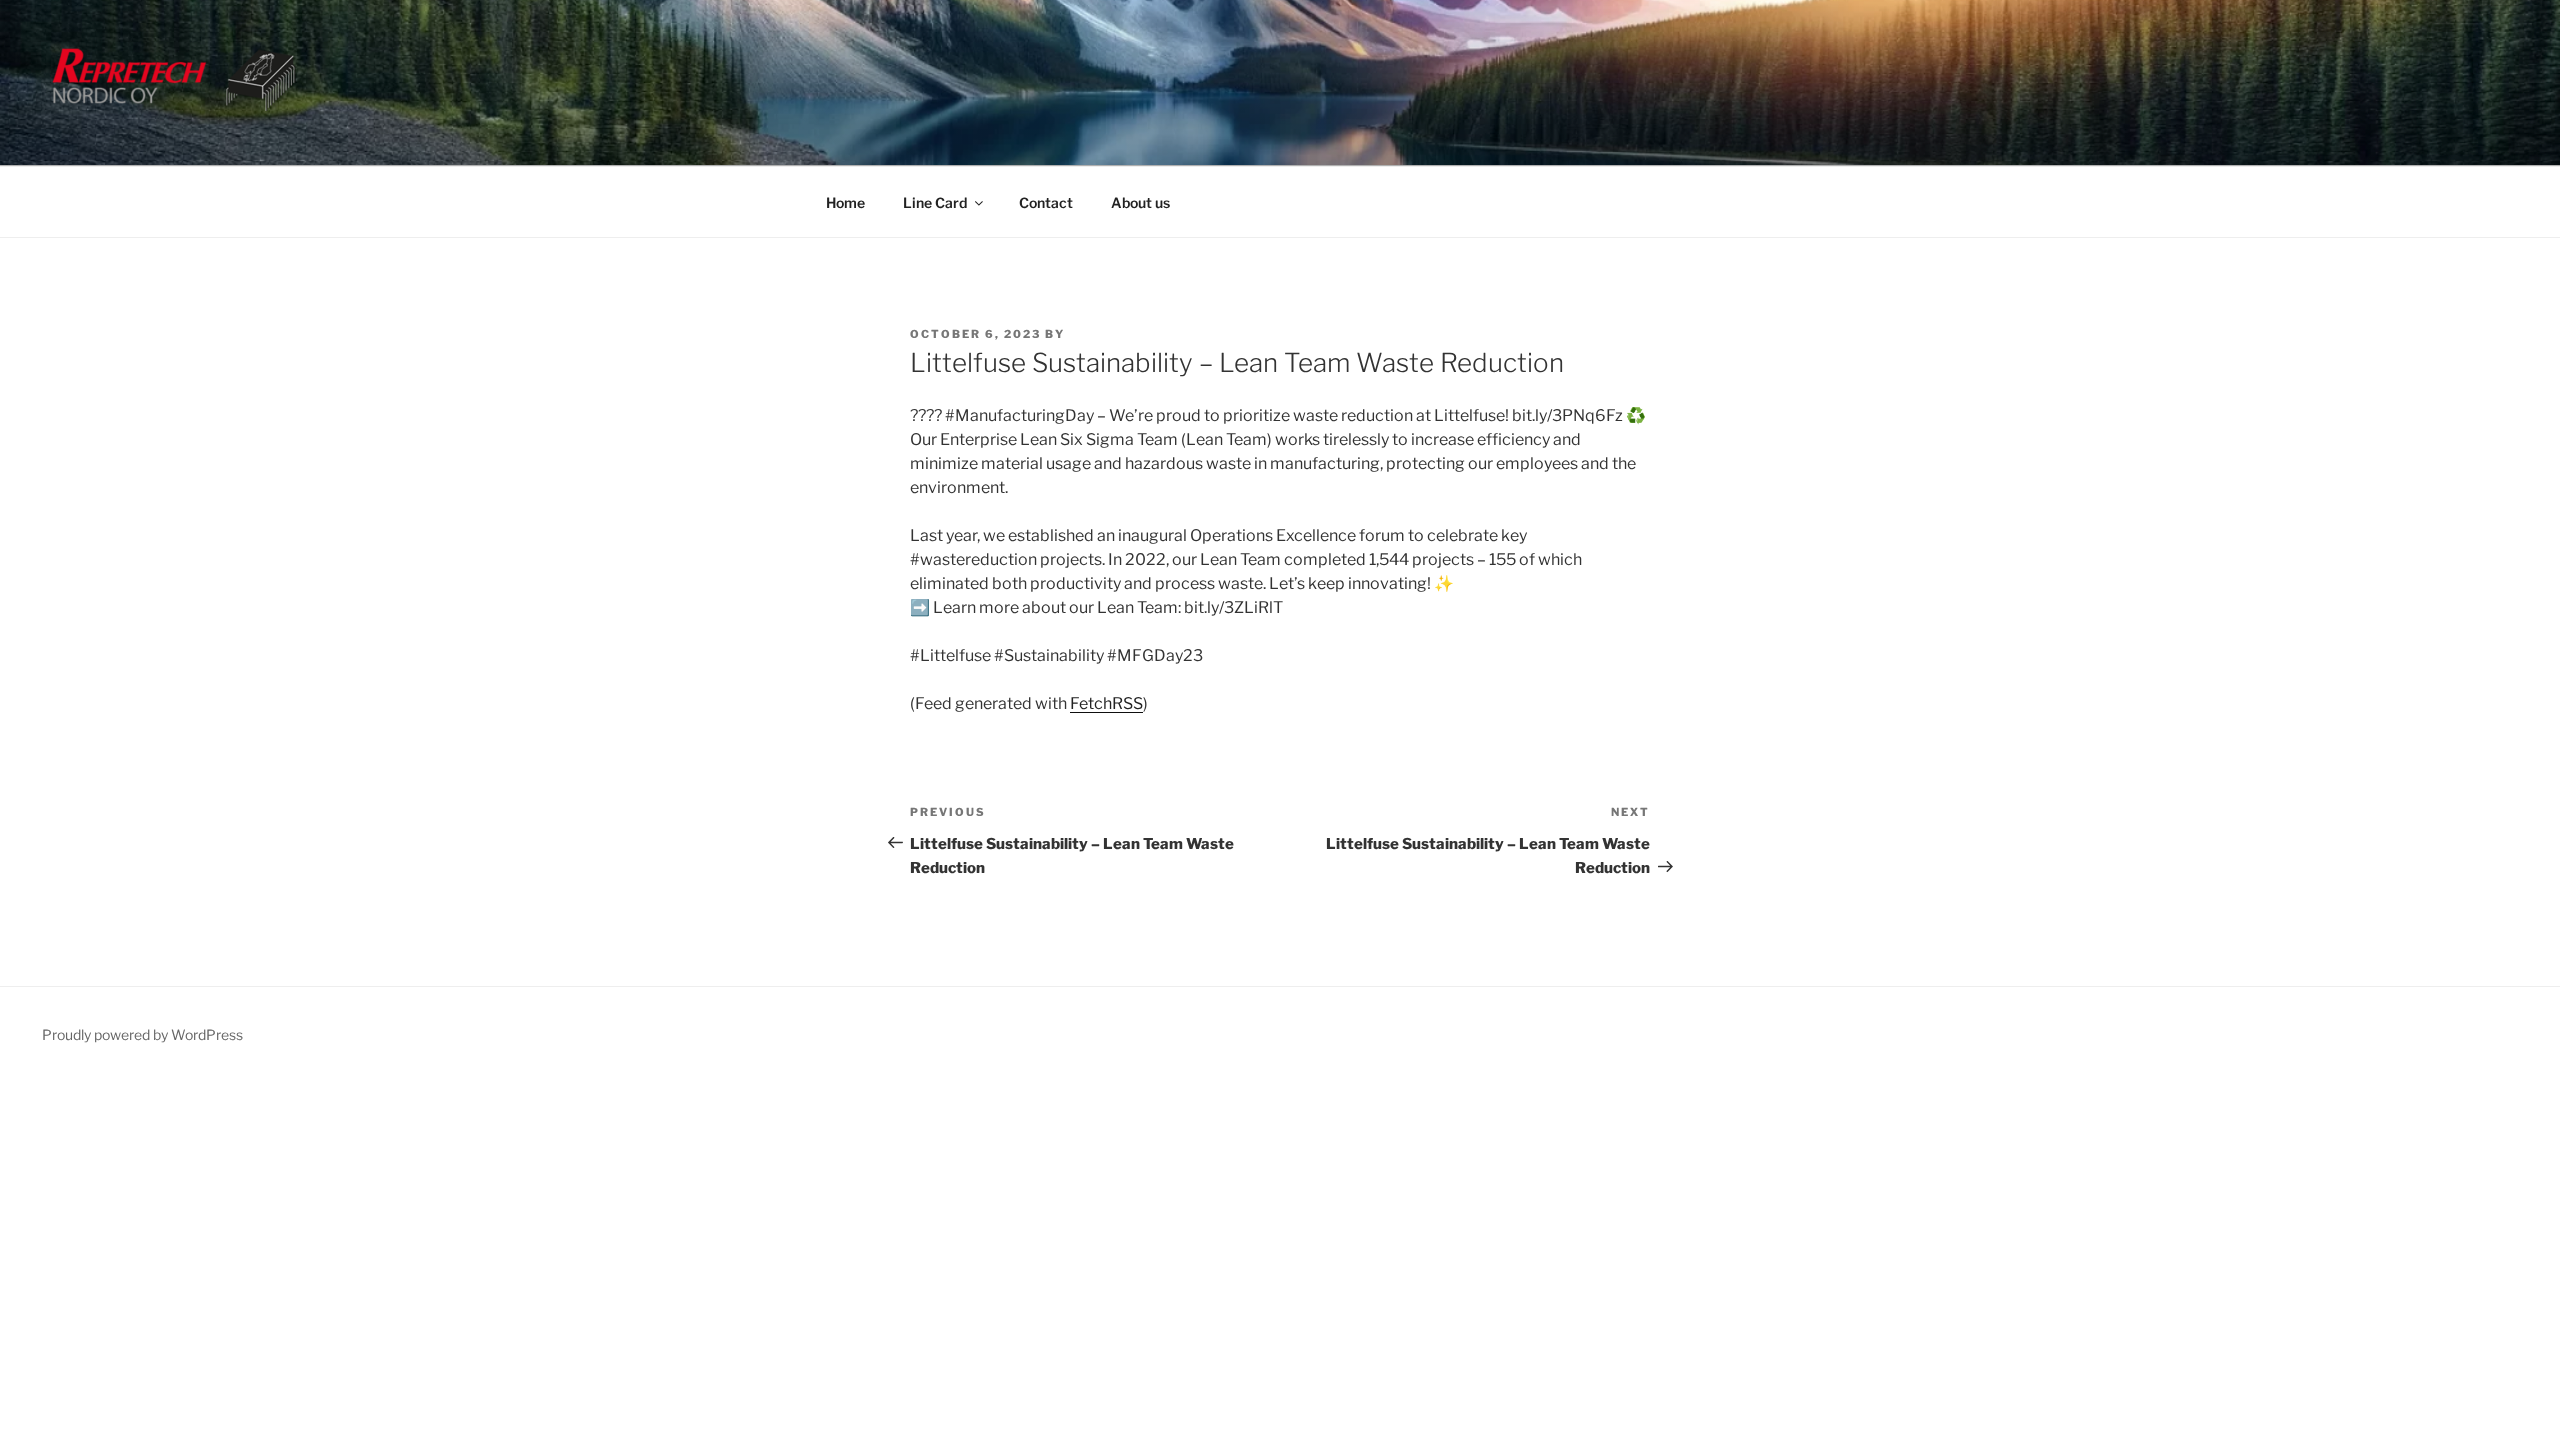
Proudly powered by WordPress (142, 1034)
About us (1140, 202)
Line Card (935, 202)
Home (845, 202)
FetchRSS (1106, 703)
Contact (1046, 202)
